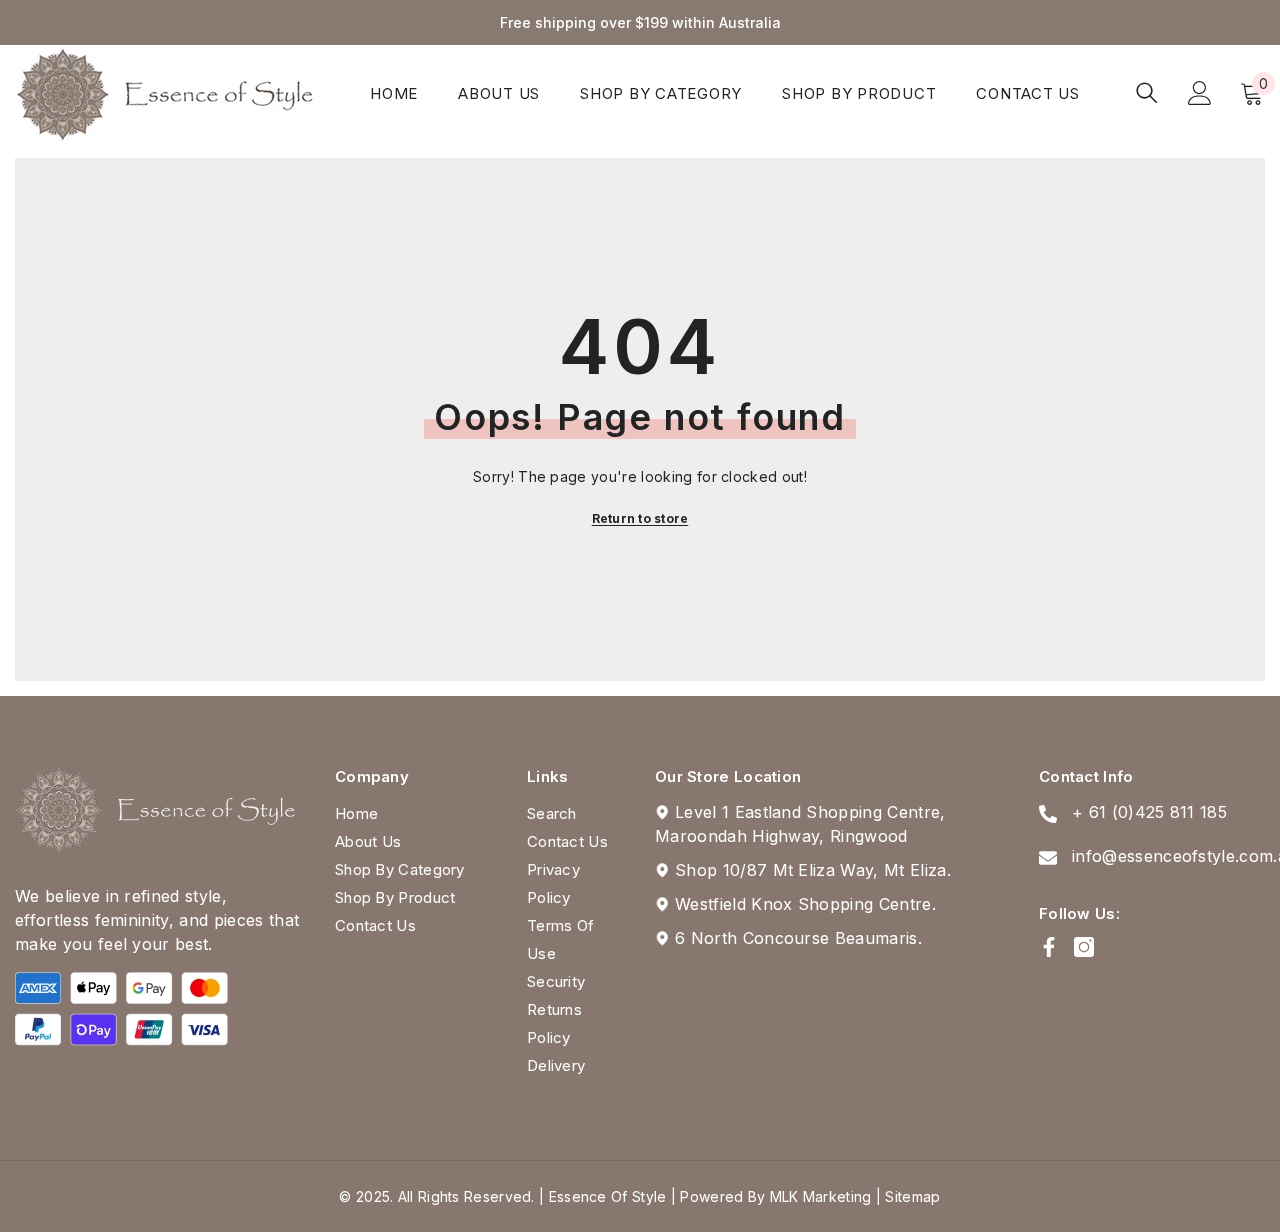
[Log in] (1200, 93)
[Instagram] (1084, 947)
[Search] (1147, 92)
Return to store (640, 518)
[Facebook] (1049, 947)
